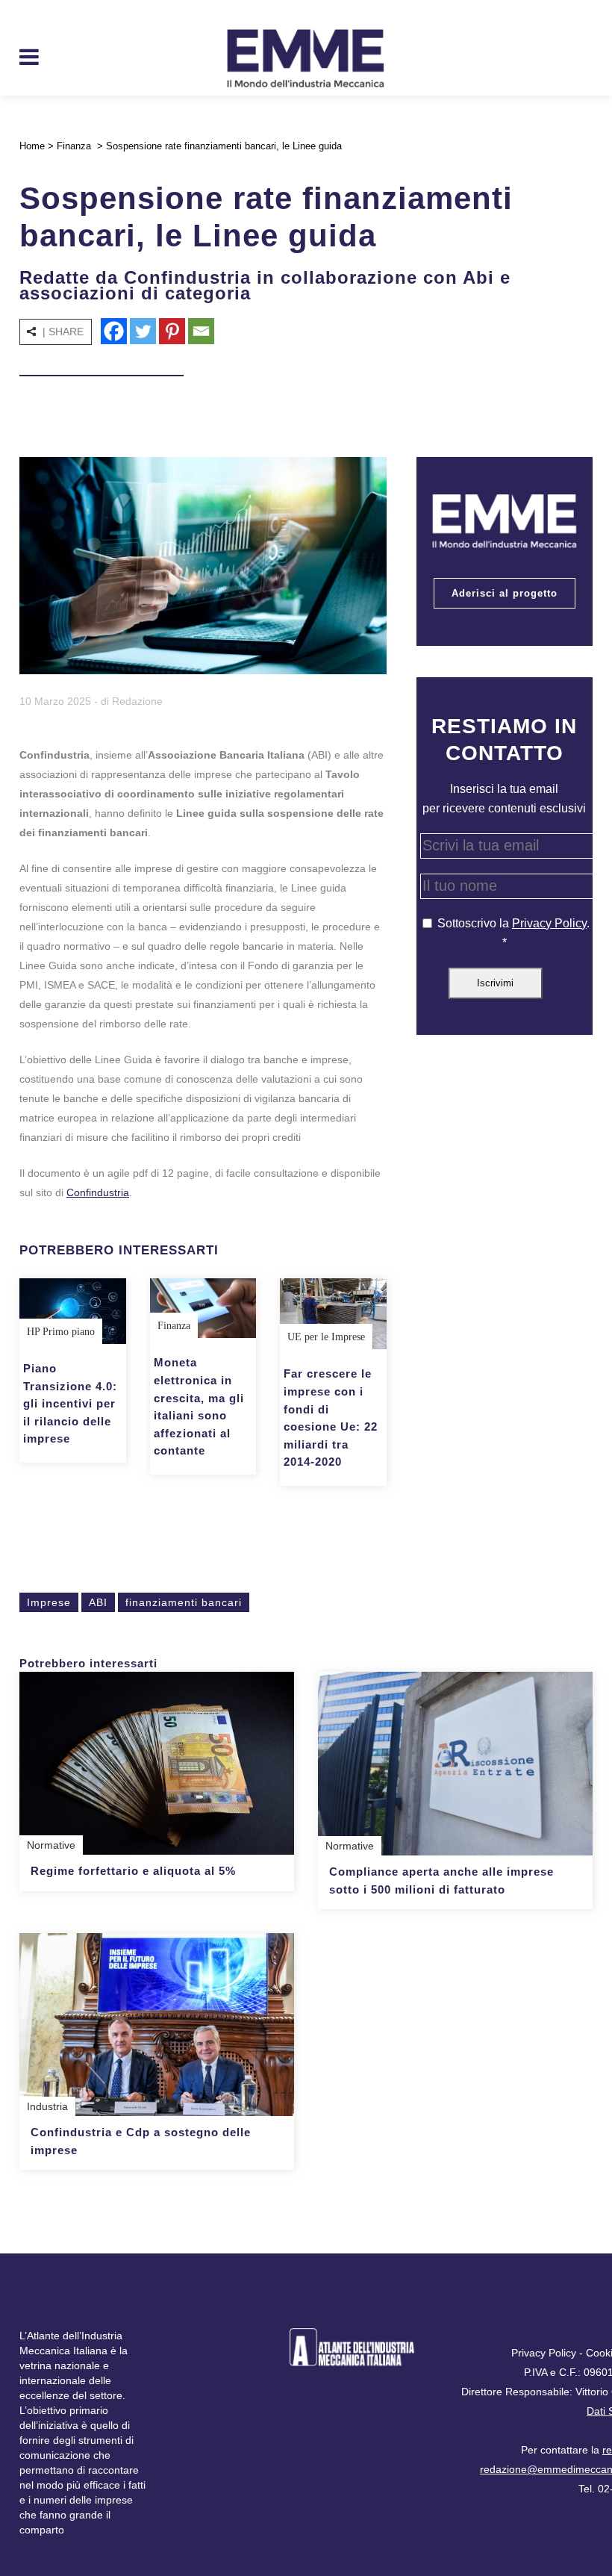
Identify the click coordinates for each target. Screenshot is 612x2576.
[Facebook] (114, 331)
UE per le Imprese (326, 1337)
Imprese (49, 1602)
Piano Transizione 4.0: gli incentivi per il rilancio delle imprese (70, 1403)
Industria (47, 2106)
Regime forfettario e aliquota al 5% (133, 1871)
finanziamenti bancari (184, 1602)
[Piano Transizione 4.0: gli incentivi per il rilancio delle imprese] (73, 1311)
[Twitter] (143, 331)
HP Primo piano (61, 1332)
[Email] (201, 331)
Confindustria (98, 1192)
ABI (98, 1602)
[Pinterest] (172, 331)
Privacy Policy (549, 923)
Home (32, 146)
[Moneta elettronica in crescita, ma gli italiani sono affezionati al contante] (203, 1308)
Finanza (74, 146)
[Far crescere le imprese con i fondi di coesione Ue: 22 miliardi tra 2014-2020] (333, 1314)
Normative (51, 1845)
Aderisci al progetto (505, 593)
